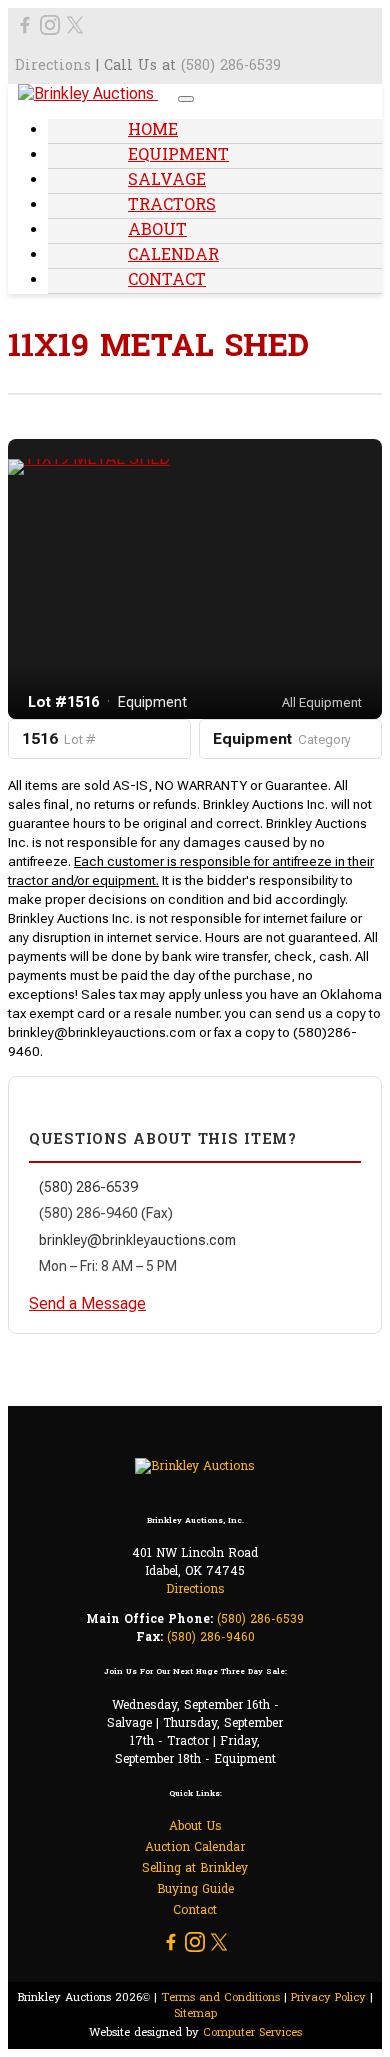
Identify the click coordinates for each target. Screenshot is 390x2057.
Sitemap (195, 2014)
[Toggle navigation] (186, 99)
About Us (195, 1827)
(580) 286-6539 (231, 66)
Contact (167, 281)
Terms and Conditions (220, 1998)
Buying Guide (195, 1890)
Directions (53, 66)
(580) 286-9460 (211, 1638)
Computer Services (252, 2033)
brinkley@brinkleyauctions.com (137, 1240)
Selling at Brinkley (195, 1869)
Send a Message (87, 1303)
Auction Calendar (195, 1848)
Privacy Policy (328, 1998)
